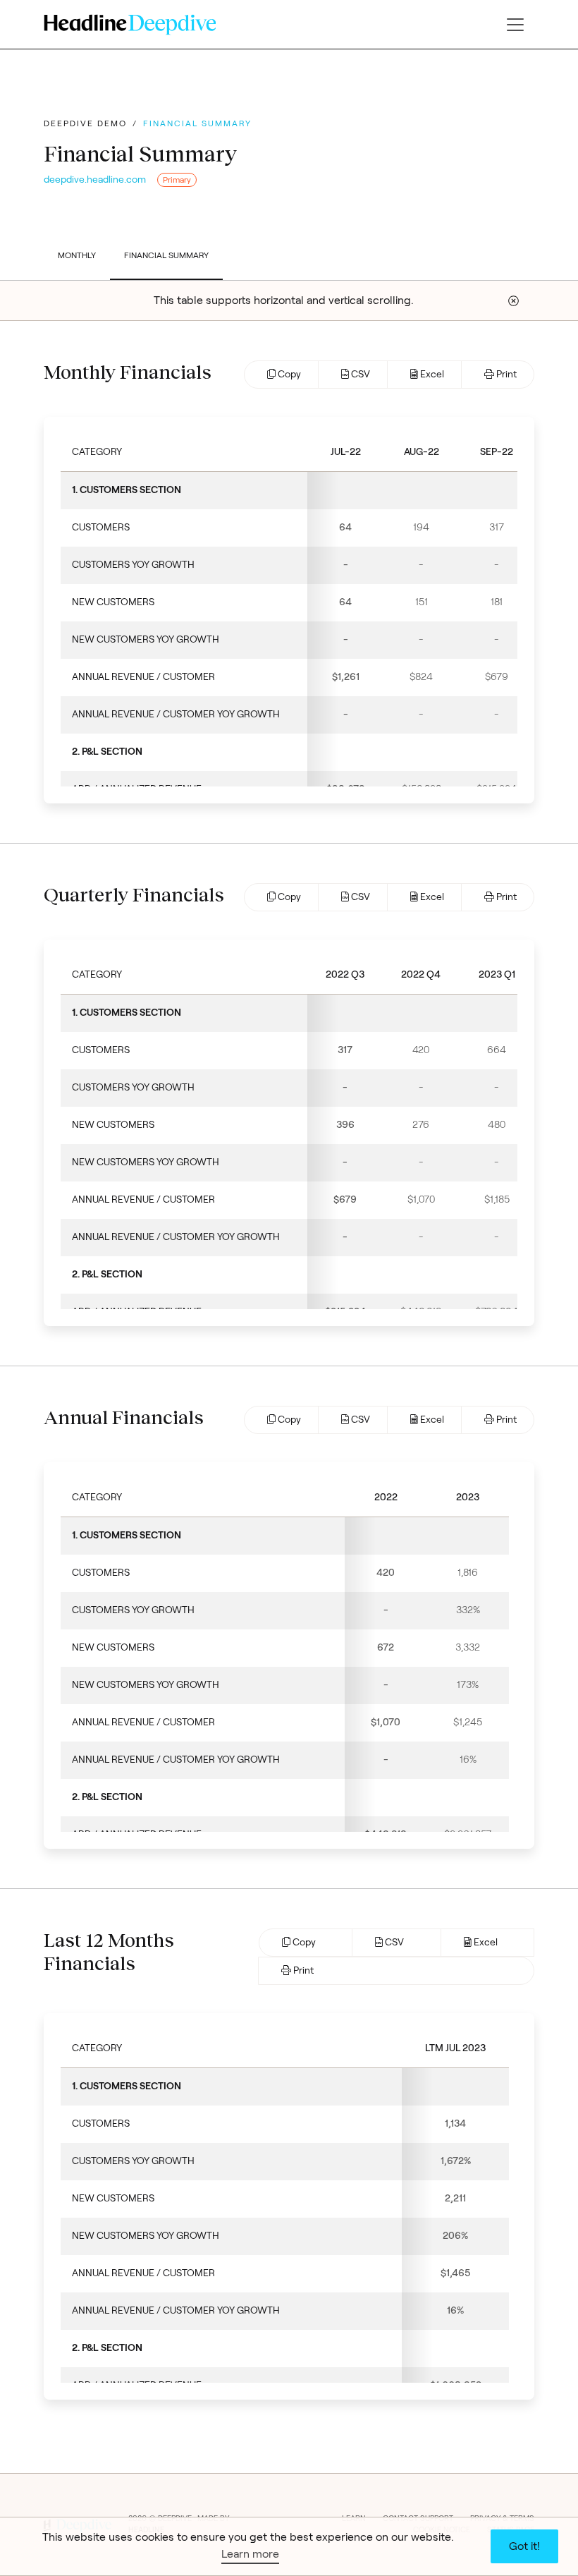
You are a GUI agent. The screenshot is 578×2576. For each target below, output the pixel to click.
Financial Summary (166, 255)
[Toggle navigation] (515, 25)
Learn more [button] (250, 2554)
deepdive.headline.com (95, 180)
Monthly (77, 255)
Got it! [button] (524, 2546)
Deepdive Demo (85, 123)
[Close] (514, 301)
